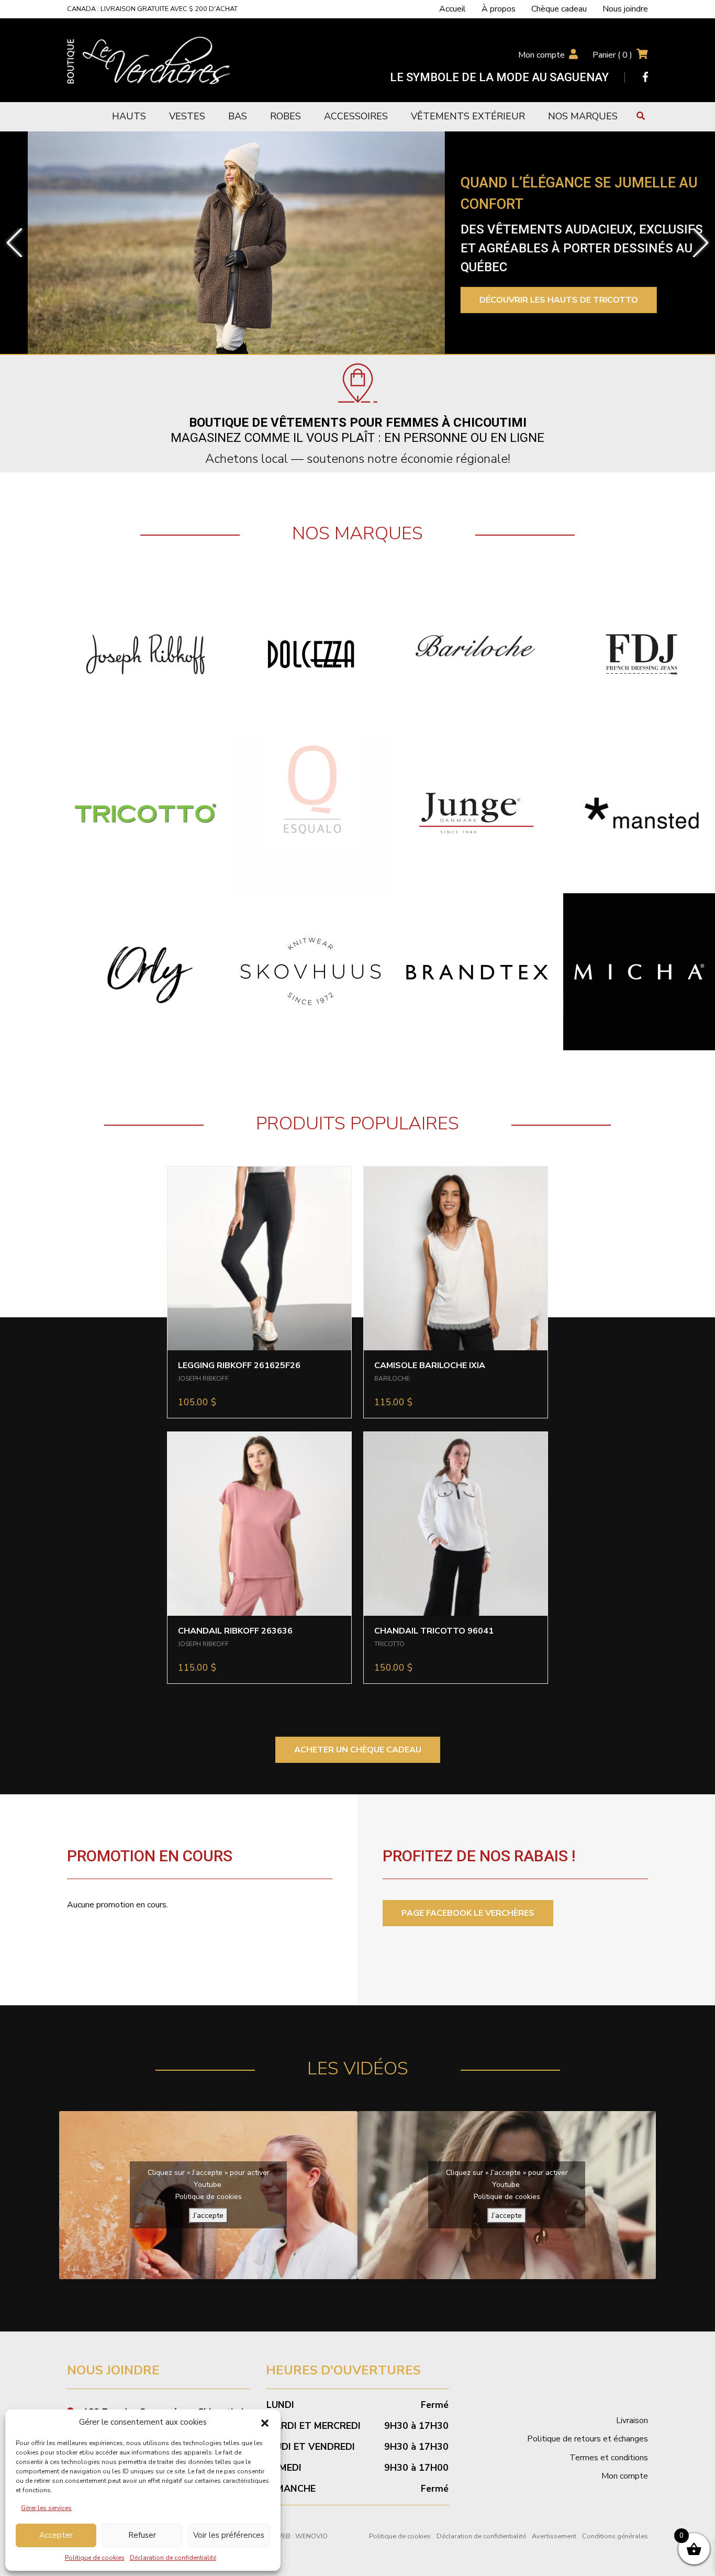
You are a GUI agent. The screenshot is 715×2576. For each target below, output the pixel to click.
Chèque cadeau (559, 9)
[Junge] (476, 813)
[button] (265, 2423)
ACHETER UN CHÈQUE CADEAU (358, 1750)
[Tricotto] (146, 813)
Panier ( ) (612, 55)
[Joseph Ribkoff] (146, 654)
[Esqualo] (311, 813)
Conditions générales (615, 2536)
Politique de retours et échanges (588, 2439)
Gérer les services (46, 2508)
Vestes (187, 116)
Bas (238, 116)
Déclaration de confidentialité (173, 2558)
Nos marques (583, 116)
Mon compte (541, 55)
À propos (499, 9)
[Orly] (146, 971)
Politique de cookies (95, 2558)
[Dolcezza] (311, 654)
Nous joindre (625, 9)
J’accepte (208, 2216)
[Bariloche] (476, 654)
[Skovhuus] (311, 971)
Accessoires (356, 116)
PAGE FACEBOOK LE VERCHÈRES (468, 1913)
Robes (286, 116)
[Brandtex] (476, 971)
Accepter (56, 2535)
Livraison (632, 2420)
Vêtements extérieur (468, 116)
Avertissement (554, 2536)
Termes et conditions (609, 2458)
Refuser (142, 2535)
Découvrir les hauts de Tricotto (531, 300)
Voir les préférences (229, 2535)
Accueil (453, 9)
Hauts (129, 116)
